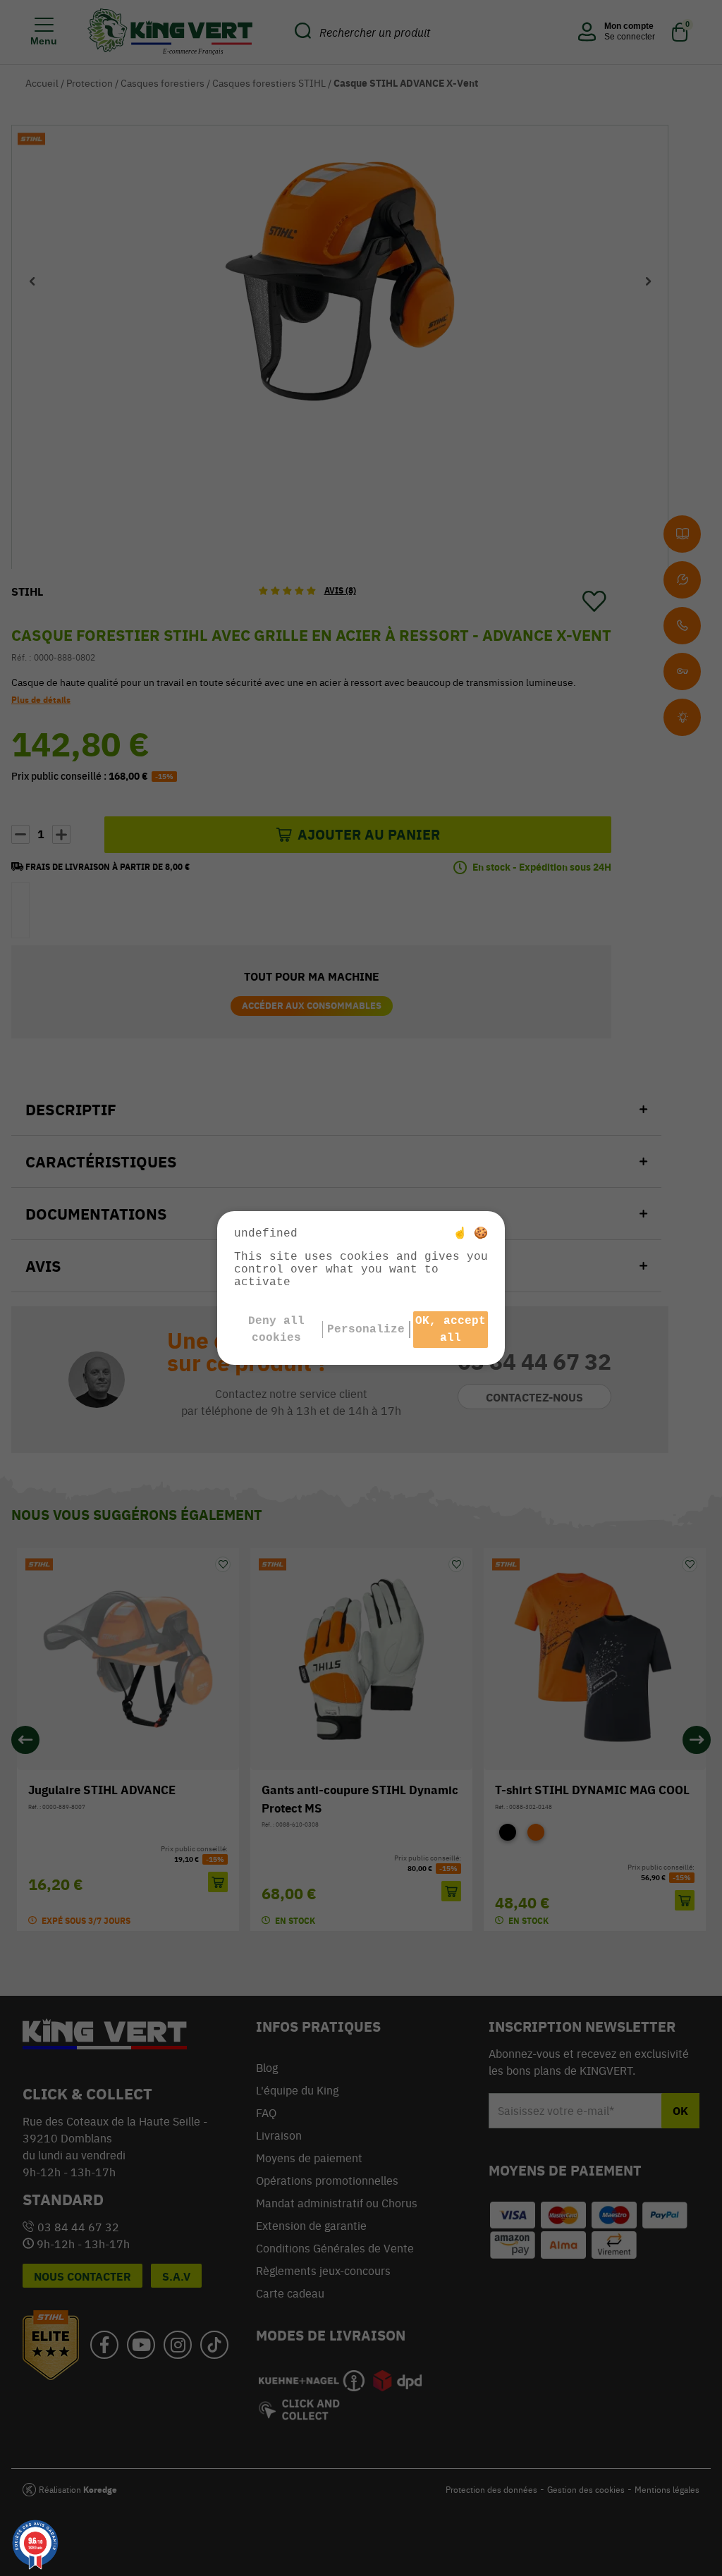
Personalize (366, 1330)
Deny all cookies (276, 1330)
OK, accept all (451, 1330)
